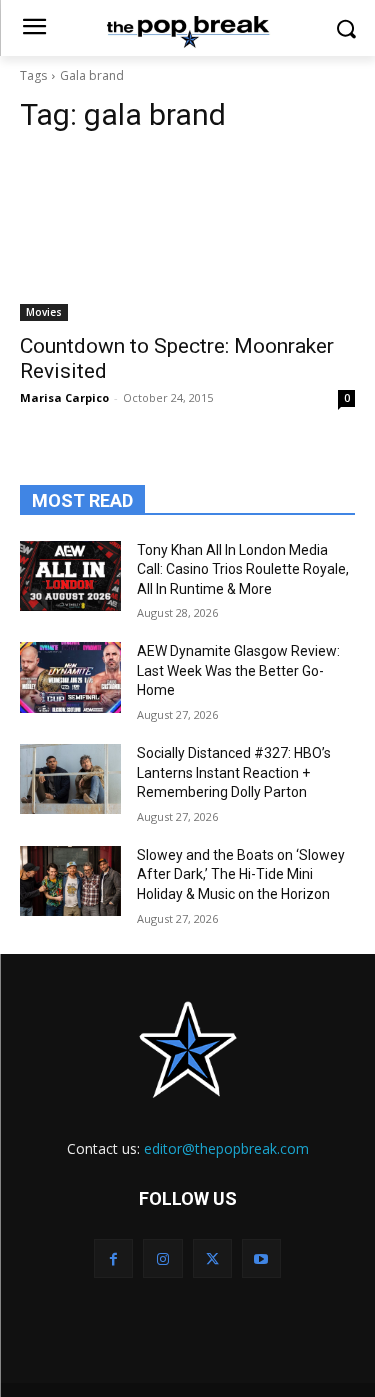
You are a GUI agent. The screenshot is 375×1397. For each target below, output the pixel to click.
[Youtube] (261, 1258)
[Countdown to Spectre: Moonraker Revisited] (187, 237)
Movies (44, 312)
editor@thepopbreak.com (226, 1148)
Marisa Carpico (64, 397)
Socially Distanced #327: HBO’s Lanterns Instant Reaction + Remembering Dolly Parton (234, 772)
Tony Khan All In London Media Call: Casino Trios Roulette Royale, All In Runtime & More (243, 569)
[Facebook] (113, 1258)
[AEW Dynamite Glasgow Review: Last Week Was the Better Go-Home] (70, 677)
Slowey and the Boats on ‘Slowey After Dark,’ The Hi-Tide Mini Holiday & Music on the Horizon (241, 874)
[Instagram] (162, 1258)
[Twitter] (212, 1258)
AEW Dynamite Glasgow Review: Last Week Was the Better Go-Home (238, 670)
